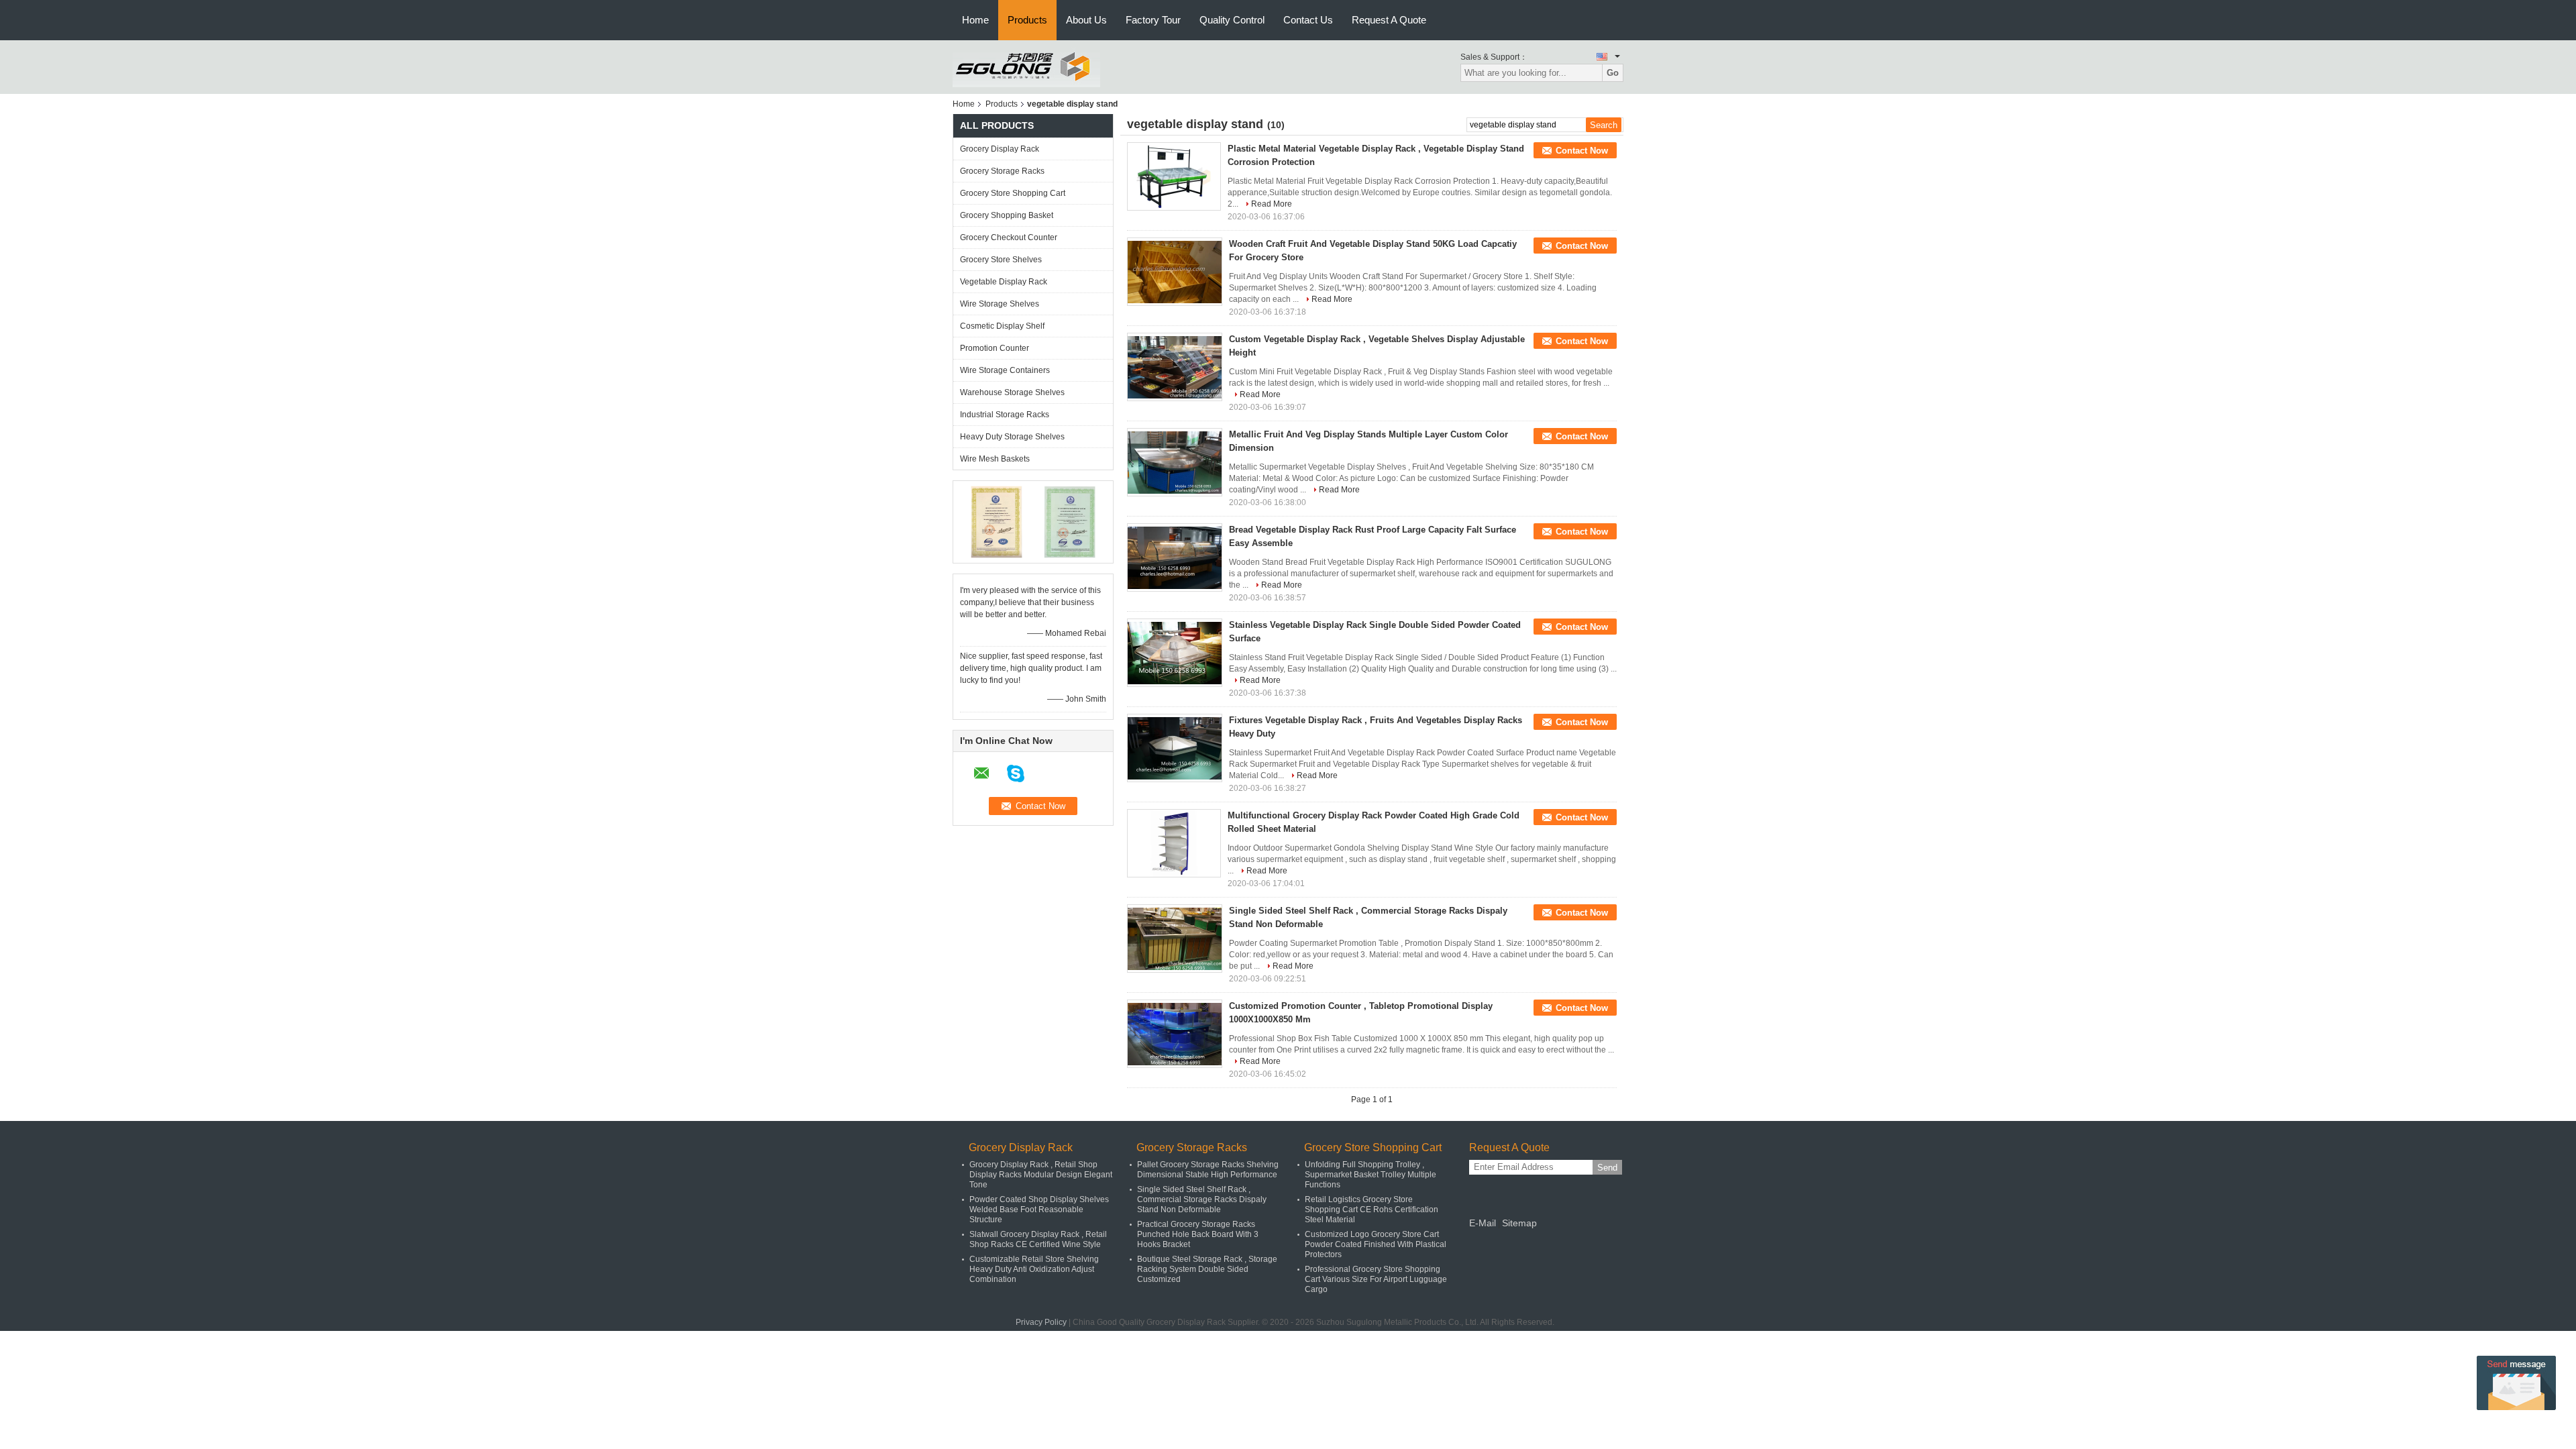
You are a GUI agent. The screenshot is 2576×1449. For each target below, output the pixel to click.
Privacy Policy (1041, 1322)
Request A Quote (1389, 20)
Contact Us (1308, 20)
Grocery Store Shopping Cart (1013, 193)
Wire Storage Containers (1005, 370)
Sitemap (1519, 1223)
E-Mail (1483, 1223)
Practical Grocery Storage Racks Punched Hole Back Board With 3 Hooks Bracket (1198, 1234)
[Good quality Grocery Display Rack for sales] (997, 521)
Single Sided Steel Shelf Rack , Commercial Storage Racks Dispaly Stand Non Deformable (1202, 1199)
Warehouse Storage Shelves (1012, 392)
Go (1613, 73)
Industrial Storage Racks (1005, 415)
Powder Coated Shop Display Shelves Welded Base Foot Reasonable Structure (1039, 1210)
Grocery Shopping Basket (1007, 215)
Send (1607, 1168)
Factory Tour (1153, 20)
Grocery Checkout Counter (1009, 237)
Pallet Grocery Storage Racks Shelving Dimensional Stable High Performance (1208, 1170)
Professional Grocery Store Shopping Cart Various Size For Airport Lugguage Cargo (1376, 1279)
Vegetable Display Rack (1004, 282)
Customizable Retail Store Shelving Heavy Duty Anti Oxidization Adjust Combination (1034, 1269)
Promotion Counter (995, 348)
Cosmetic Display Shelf (1002, 326)
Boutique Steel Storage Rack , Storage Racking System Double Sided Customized (1207, 1269)
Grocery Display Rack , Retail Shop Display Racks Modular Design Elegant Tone (1041, 1175)
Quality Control (1232, 20)
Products (1027, 20)
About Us (1086, 20)
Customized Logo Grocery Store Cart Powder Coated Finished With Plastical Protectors (1376, 1244)
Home (975, 20)
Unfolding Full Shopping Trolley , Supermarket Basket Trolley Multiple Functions (1371, 1175)
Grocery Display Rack (1000, 149)
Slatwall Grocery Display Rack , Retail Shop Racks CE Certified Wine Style (1038, 1239)
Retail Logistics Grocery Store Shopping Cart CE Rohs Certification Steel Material (1372, 1210)
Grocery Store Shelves (1001, 260)
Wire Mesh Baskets (995, 459)
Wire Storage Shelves (1000, 304)
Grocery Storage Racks (1002, 171)
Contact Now (1582, 151)
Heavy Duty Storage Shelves (1012, 437)
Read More (1272, 204)
